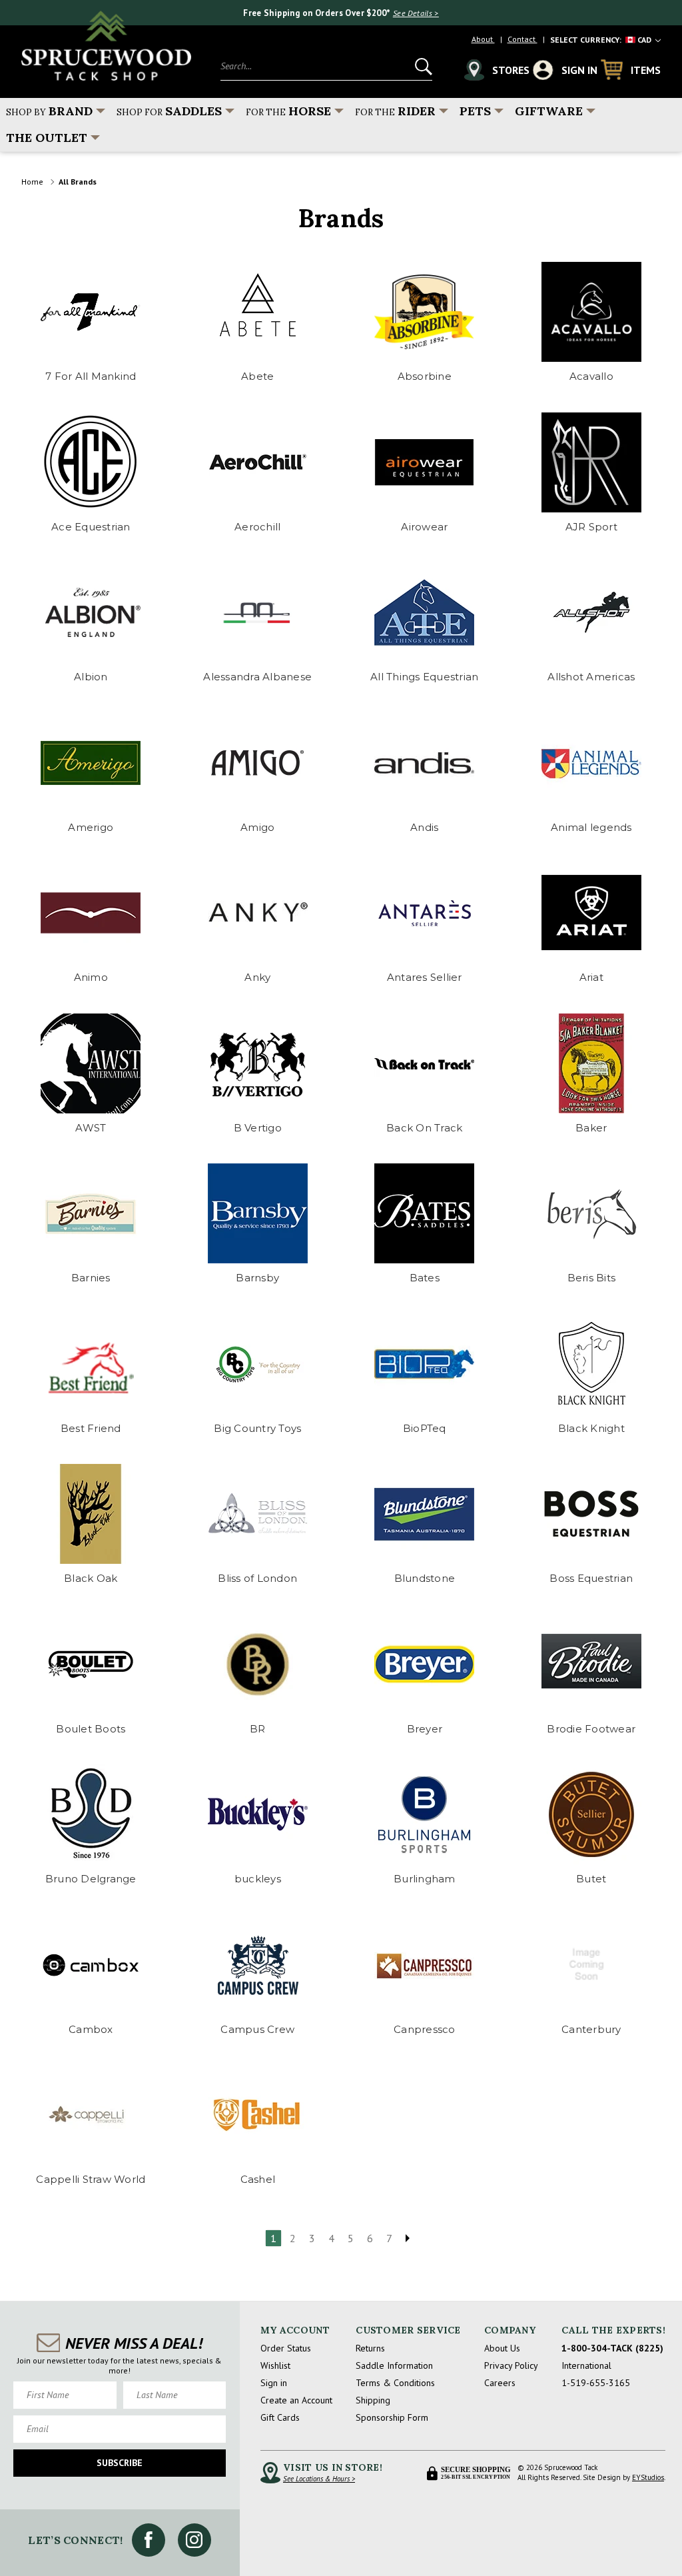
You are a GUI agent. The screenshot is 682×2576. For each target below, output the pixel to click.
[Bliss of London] (258, 1514)
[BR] (258, 1664)
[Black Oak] (91, 1514)
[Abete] (258, 312)
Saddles (169, 111)
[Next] (408, 2238)
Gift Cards (280, 2417)
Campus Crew (257, 2029)
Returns (370, 2348)
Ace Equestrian (91, 527)
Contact (522, 39)
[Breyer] (425, 1664)
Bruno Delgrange (91, 1879)
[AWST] (91, 1063)
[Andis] (425, 763)
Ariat (591, 977)
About (483, 39)
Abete (257, 376)
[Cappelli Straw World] (91, 2115)
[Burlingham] (425, 1814)
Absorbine (425, 376)
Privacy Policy (511, 2365)
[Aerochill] (258, 462)
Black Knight (591, 1428)
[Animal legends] (591, 763)
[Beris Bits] (591, 1213)
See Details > (416, 13)
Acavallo (591, 376)
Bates (425, 1278)
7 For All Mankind (91, 376)
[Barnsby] (258, 1213)
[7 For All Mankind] (91, 312)
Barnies (91, 1278)
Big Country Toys (257, 1428)
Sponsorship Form (392, 2417)
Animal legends (591, 827)
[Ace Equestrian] (91, 462)
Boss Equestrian (591, 1578)
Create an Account (296, 2400)
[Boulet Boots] (91, 1664)
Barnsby (257, 1278)
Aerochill (257, 527)
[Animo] (91, 913)
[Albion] (91, 612)
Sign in (274, 2383)
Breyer (425, 1729)
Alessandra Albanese (257, 677)
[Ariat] (591, 913)
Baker (591, 1128)
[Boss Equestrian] (591, 1514)
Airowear (424, 527)
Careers (500, 2383)
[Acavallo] (591, 312)
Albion (91, 677)
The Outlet (47, 138)
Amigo (257, 827)
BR (258, 1729)
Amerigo (91, 827)
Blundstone (425, 1578)
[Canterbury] (591, 1965)
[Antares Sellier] (425, 913)
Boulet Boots (91, 1729)
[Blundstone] (425, 1514)
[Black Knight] (591, 1364)
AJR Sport (591, 527)
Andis (424, 827)
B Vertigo (258, 1128)
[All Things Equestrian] (425, 612)
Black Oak (91, 1578)
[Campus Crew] (258, 1965)
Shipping (373, 2400)
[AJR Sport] (591, 462)
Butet (591, 1879)
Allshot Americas (591, 677)
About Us (502, 2348)
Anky (257, 977)
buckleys (258, 1879)
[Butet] (591, 1814)
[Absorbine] (425, 312)
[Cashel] (258, 2115)
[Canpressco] (425, 1965)
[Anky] (258, 913)
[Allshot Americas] (591, 612)
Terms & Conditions (395, 2383)
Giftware (549, 111)
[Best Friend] (91, 1364)
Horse (288, 111)
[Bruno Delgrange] (91, 1814)
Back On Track (424, 1128)
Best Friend (91, 1428)
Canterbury (591, 2029)
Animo (91, 977)
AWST (91, 1128)
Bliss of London (257, 1578)
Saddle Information (394, 2365)
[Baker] (591, 1063)
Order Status (286, 2348)
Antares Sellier (425, 977)
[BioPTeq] (425, 1364)
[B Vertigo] (258, 1063)
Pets (475, 111)
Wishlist (275, 2365)
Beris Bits (592, 1278)
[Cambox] (91, 1965)
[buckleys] (258, 1814)
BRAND (49, 111)
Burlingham (425, 1879)
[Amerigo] (91, 763)
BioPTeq (425, 1428)
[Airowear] (425, 462)
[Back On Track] (425, 1063)
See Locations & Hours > (319, 2479)
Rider (395, 111)
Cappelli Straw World (91, 2179)
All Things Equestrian (424, 677)
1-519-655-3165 (596, 2383)
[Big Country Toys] (258, 1364)
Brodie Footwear (591, 1729)
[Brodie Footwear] (591, 1664)
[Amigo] (258, 763)
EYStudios (648, 2477)
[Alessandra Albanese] (258, 612)
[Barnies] (91, 1213)
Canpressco (425, 2029)
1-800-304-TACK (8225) (612, 2348)
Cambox (91, 2029)
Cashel (258, 2179)
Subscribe (120, 2463)
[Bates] (425, 1213)
